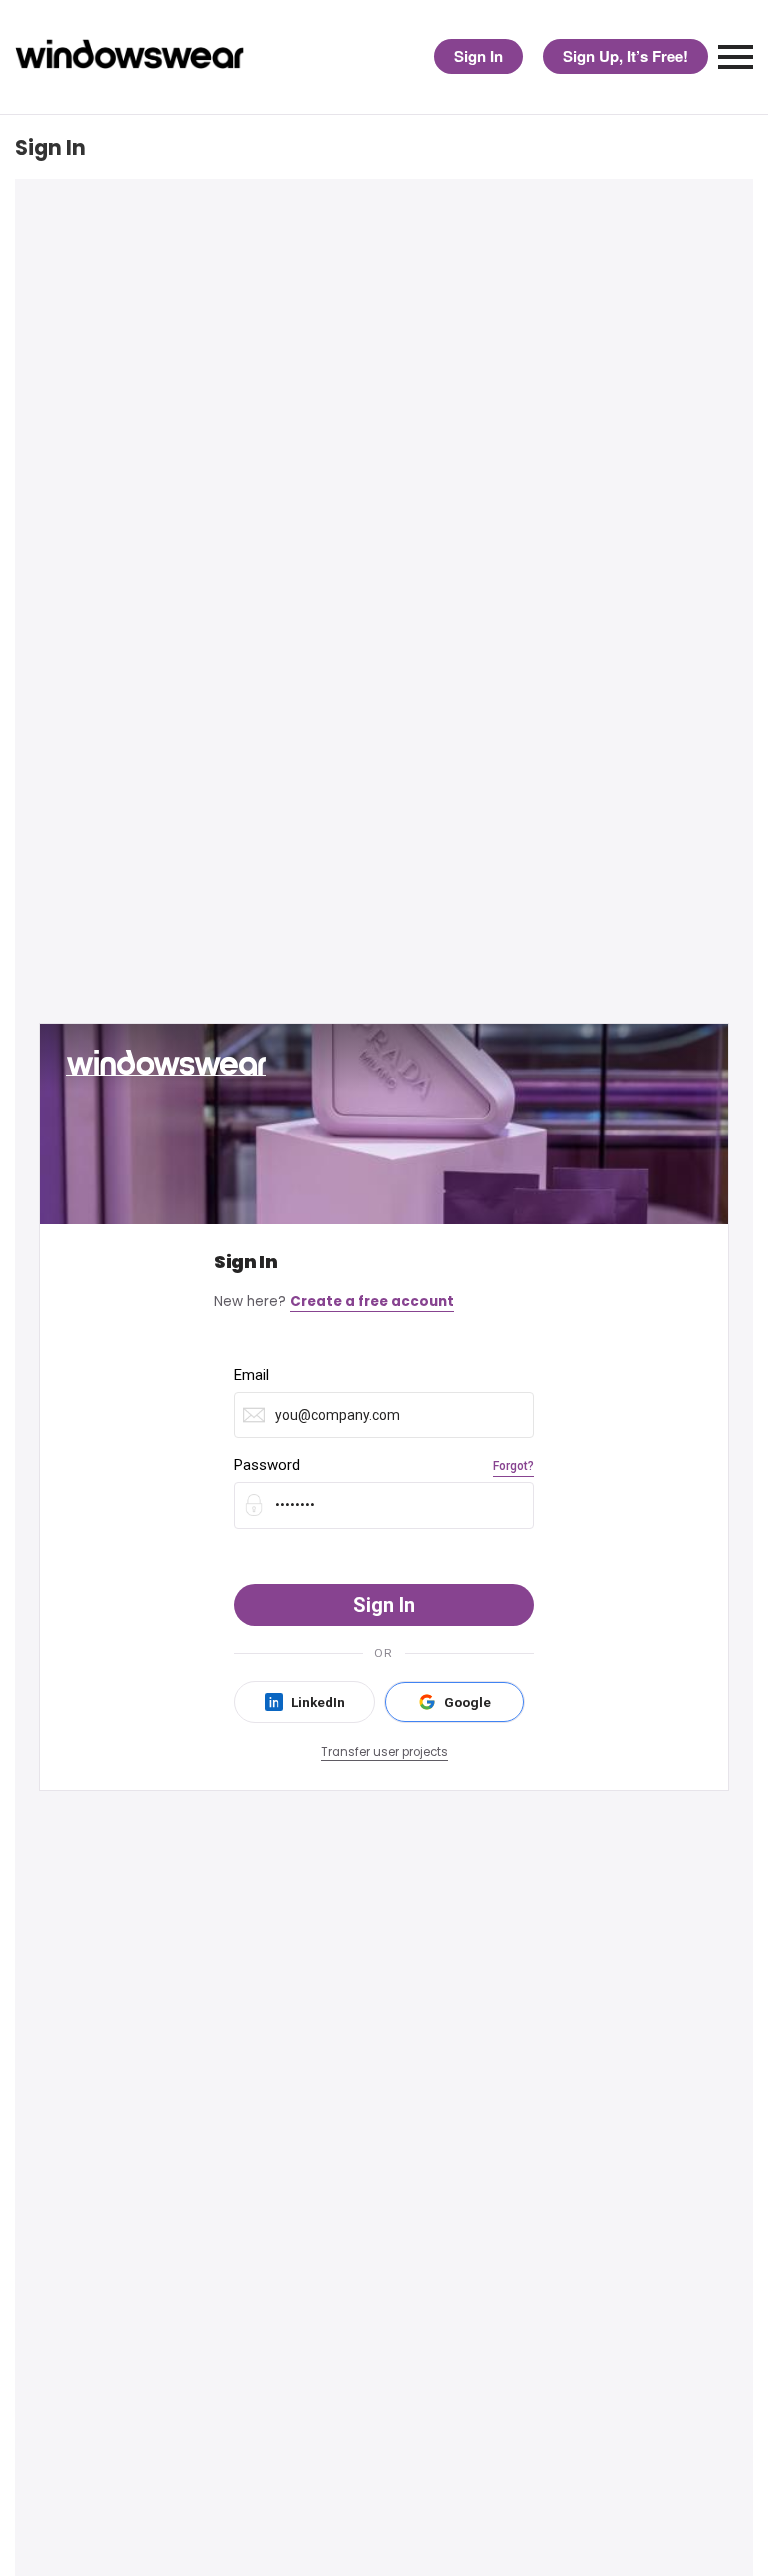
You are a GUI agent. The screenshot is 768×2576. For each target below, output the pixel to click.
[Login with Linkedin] (304, 1702)
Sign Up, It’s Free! (625, 56)
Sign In (478, 56)
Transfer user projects (384, 1752)
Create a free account (372, 1301)
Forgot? (513, 1466)
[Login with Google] (454, 1702)
